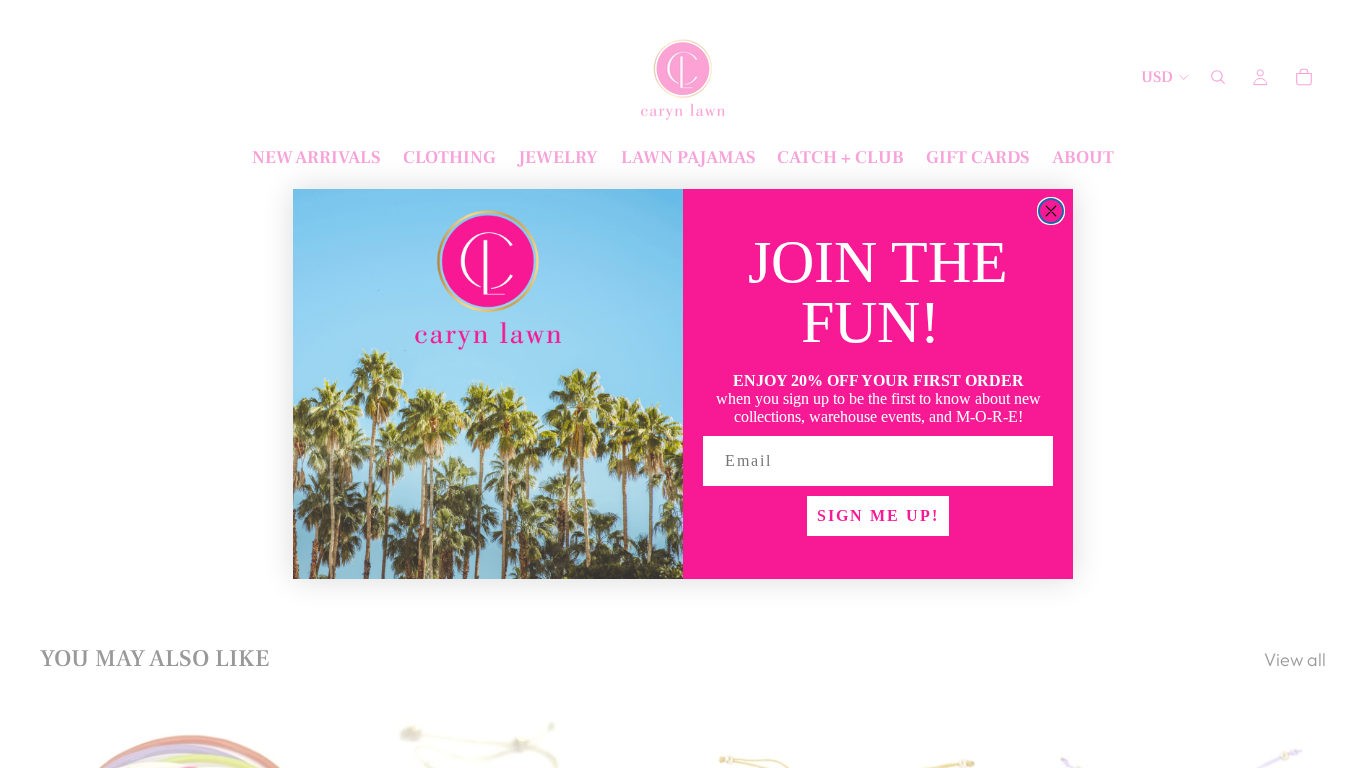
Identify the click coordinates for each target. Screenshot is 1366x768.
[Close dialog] (1051, 211)
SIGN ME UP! (878, 515)
